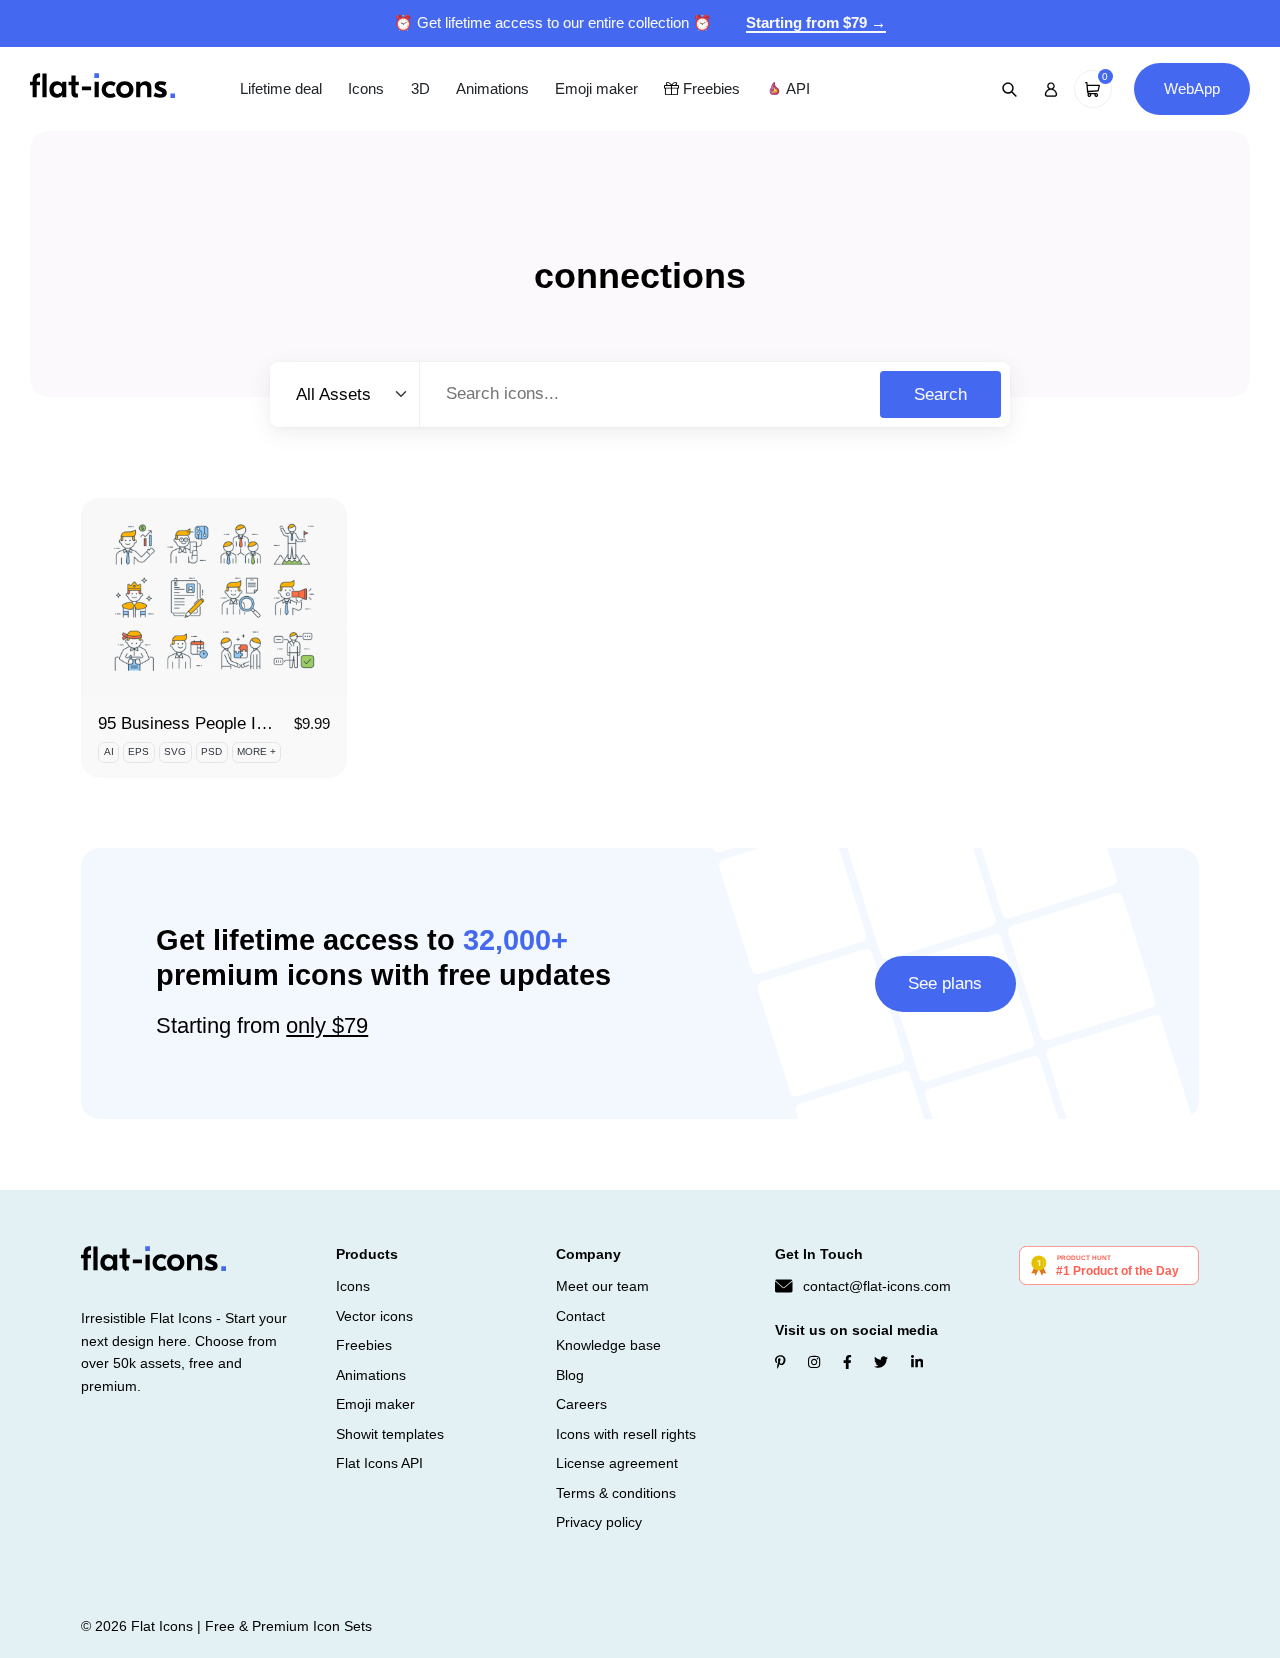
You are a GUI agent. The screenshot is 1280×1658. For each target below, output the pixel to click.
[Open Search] (1010, 89)
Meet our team (602, 1286)
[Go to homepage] (102, 87)
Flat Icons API (379, 1463)
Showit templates (390, 1434)
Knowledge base (608, 1345)
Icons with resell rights (626, 1434)
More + (256, 751)
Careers (581, 1404)
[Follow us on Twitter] (881, 1362)
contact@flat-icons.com (877, 1286)
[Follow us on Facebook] (847, 1362)
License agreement (617, 1463)
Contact (580, 1316)
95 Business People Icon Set (205, 723)
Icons (366, 88)
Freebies (709, 88)
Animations (492, 88)
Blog (570, 1375)
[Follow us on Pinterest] (780, 1362)
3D (420, 88)
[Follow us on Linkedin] (917, 1362)
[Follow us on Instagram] (814, 1362)
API (796, 88)
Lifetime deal (281, 88)
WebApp (1192, 88)
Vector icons (374, 1316)
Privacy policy (599, 1522)
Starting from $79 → (816, 22)
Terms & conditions (616, 1493)
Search (940, 394)
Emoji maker (596, 88)
